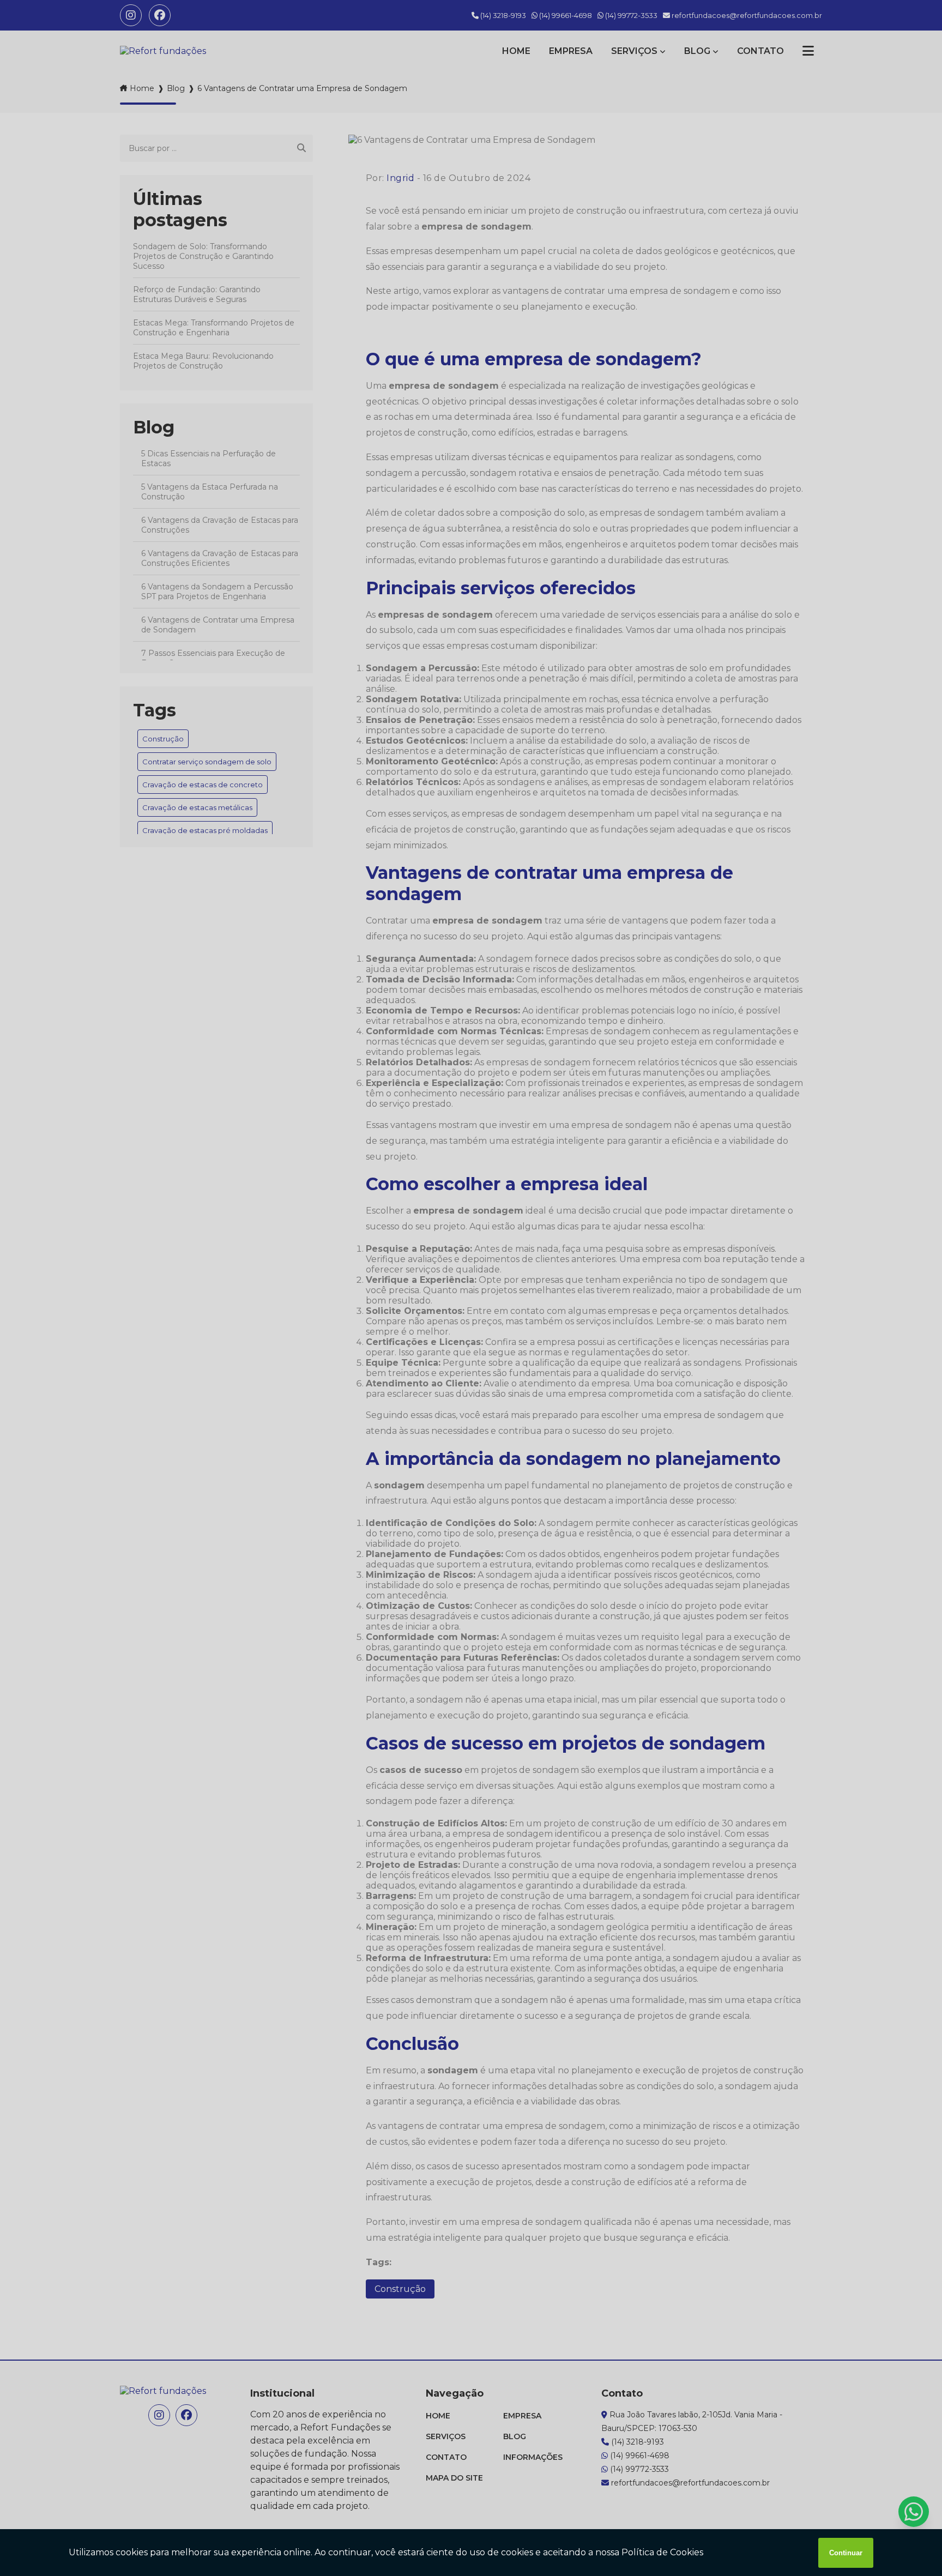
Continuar (846, 2553)
